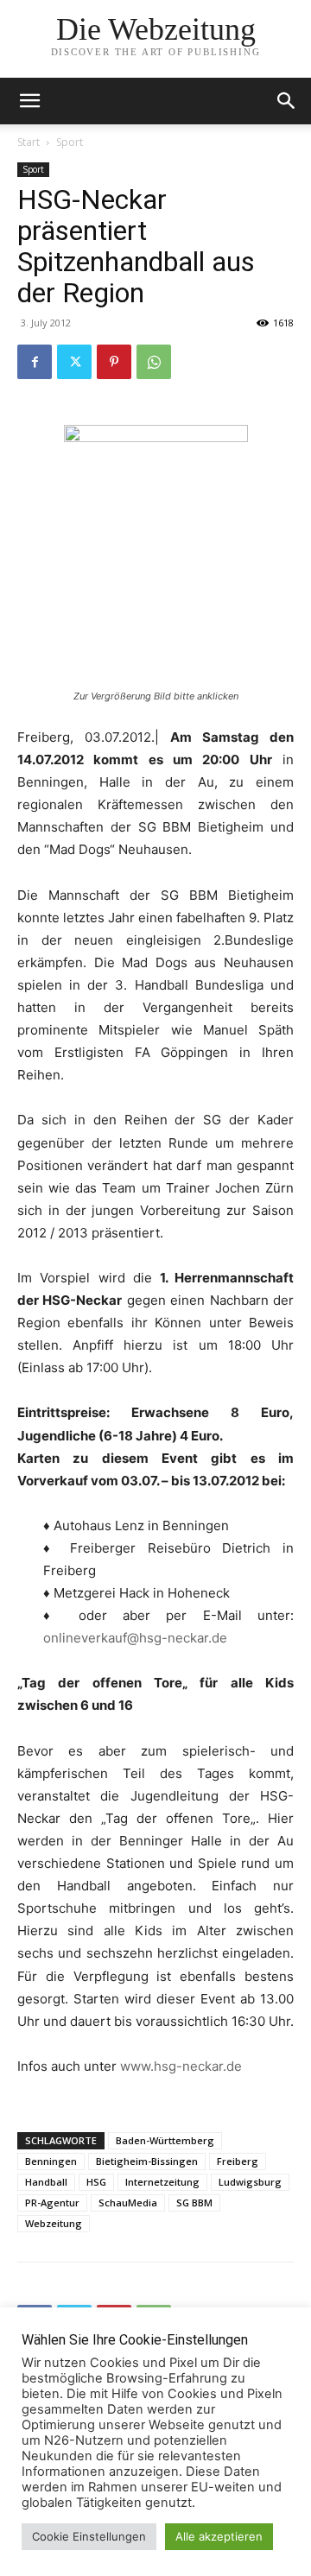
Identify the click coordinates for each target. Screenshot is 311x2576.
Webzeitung (54, 2223)
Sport (70, 142)
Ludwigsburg (250, 2182)
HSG (96, 2182)
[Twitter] (74, 362)
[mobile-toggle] (29, 101)
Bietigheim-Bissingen (147, 2161)
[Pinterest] (114, 362)
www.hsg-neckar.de (181, 2066)
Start (29, 142)
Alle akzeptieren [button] (219, 2536)
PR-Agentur (52, 2203)
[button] (287, 101)
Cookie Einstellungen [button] (89, 2536)
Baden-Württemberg (165, 2140)
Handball (46, 2182)
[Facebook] (35, 362)
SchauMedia (128, 2203)
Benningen (51, 2161)
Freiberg (238, 2161)
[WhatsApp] (154, 362)
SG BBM (194, 2203)
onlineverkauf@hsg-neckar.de (135, 1638)
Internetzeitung (162, 2182)
